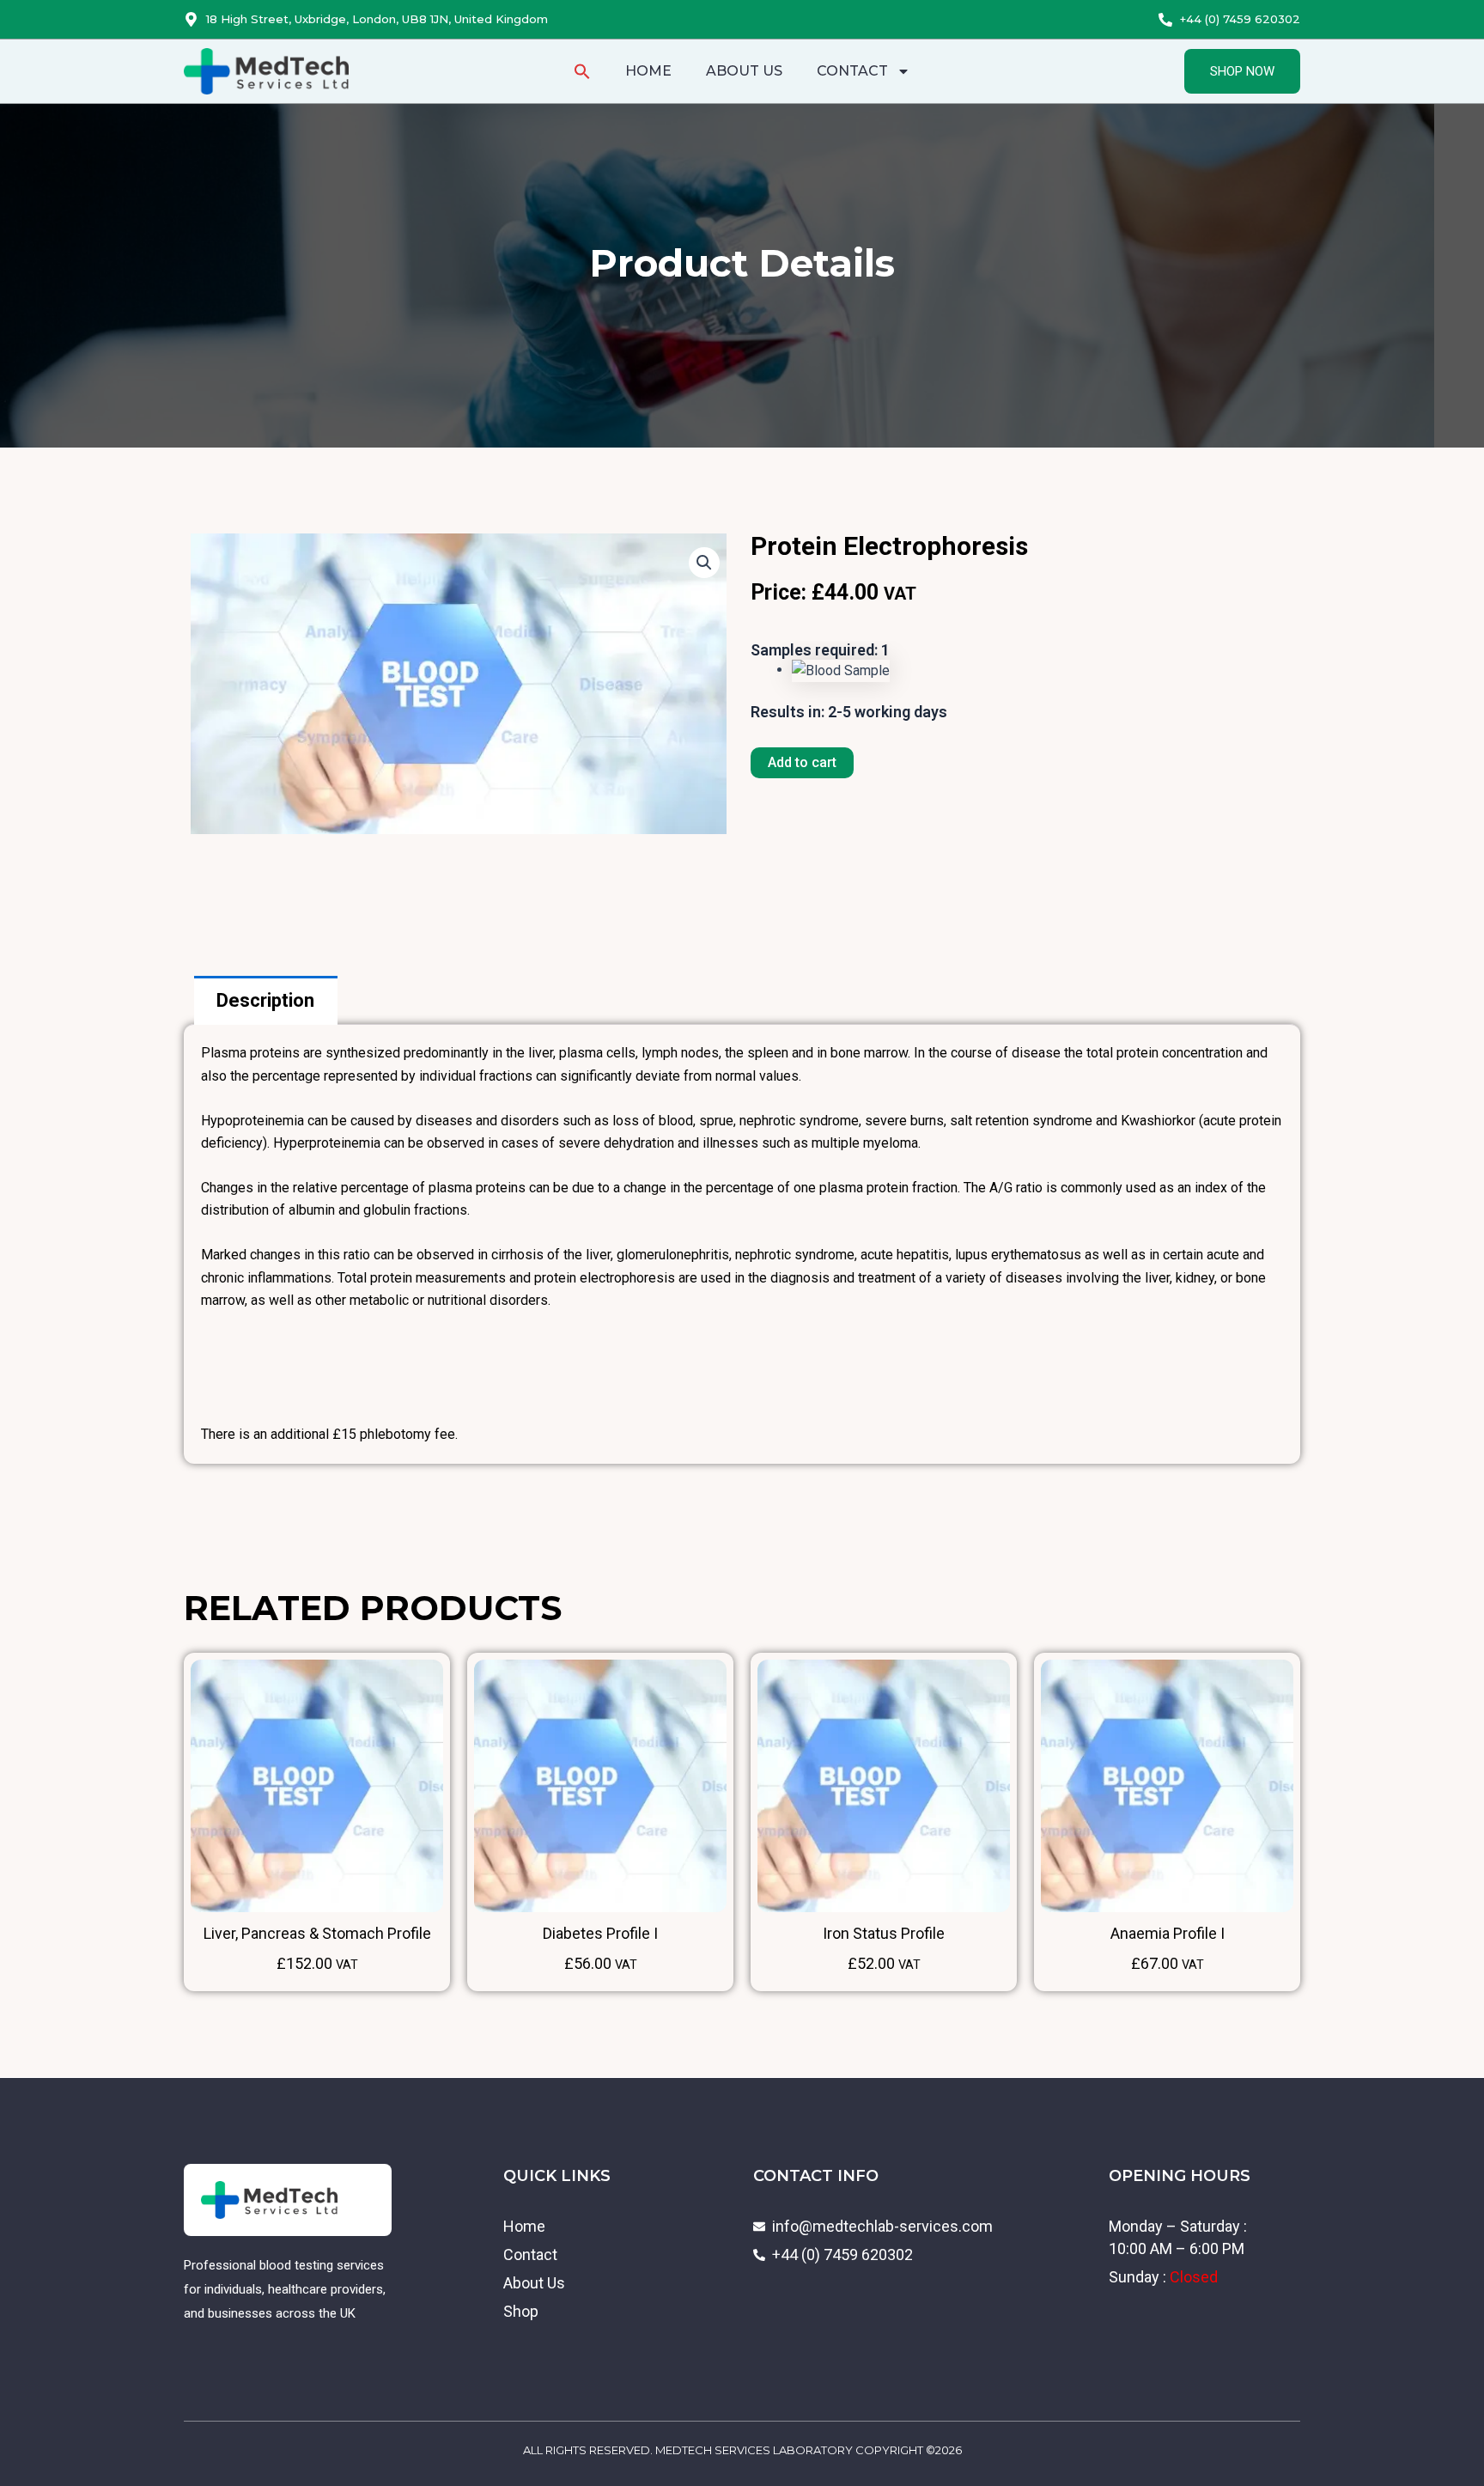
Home (648, 71)
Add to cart (802, 762)
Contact (852, 71)
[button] (582, 71)
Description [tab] (265, 1000)
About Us (744, 71)
